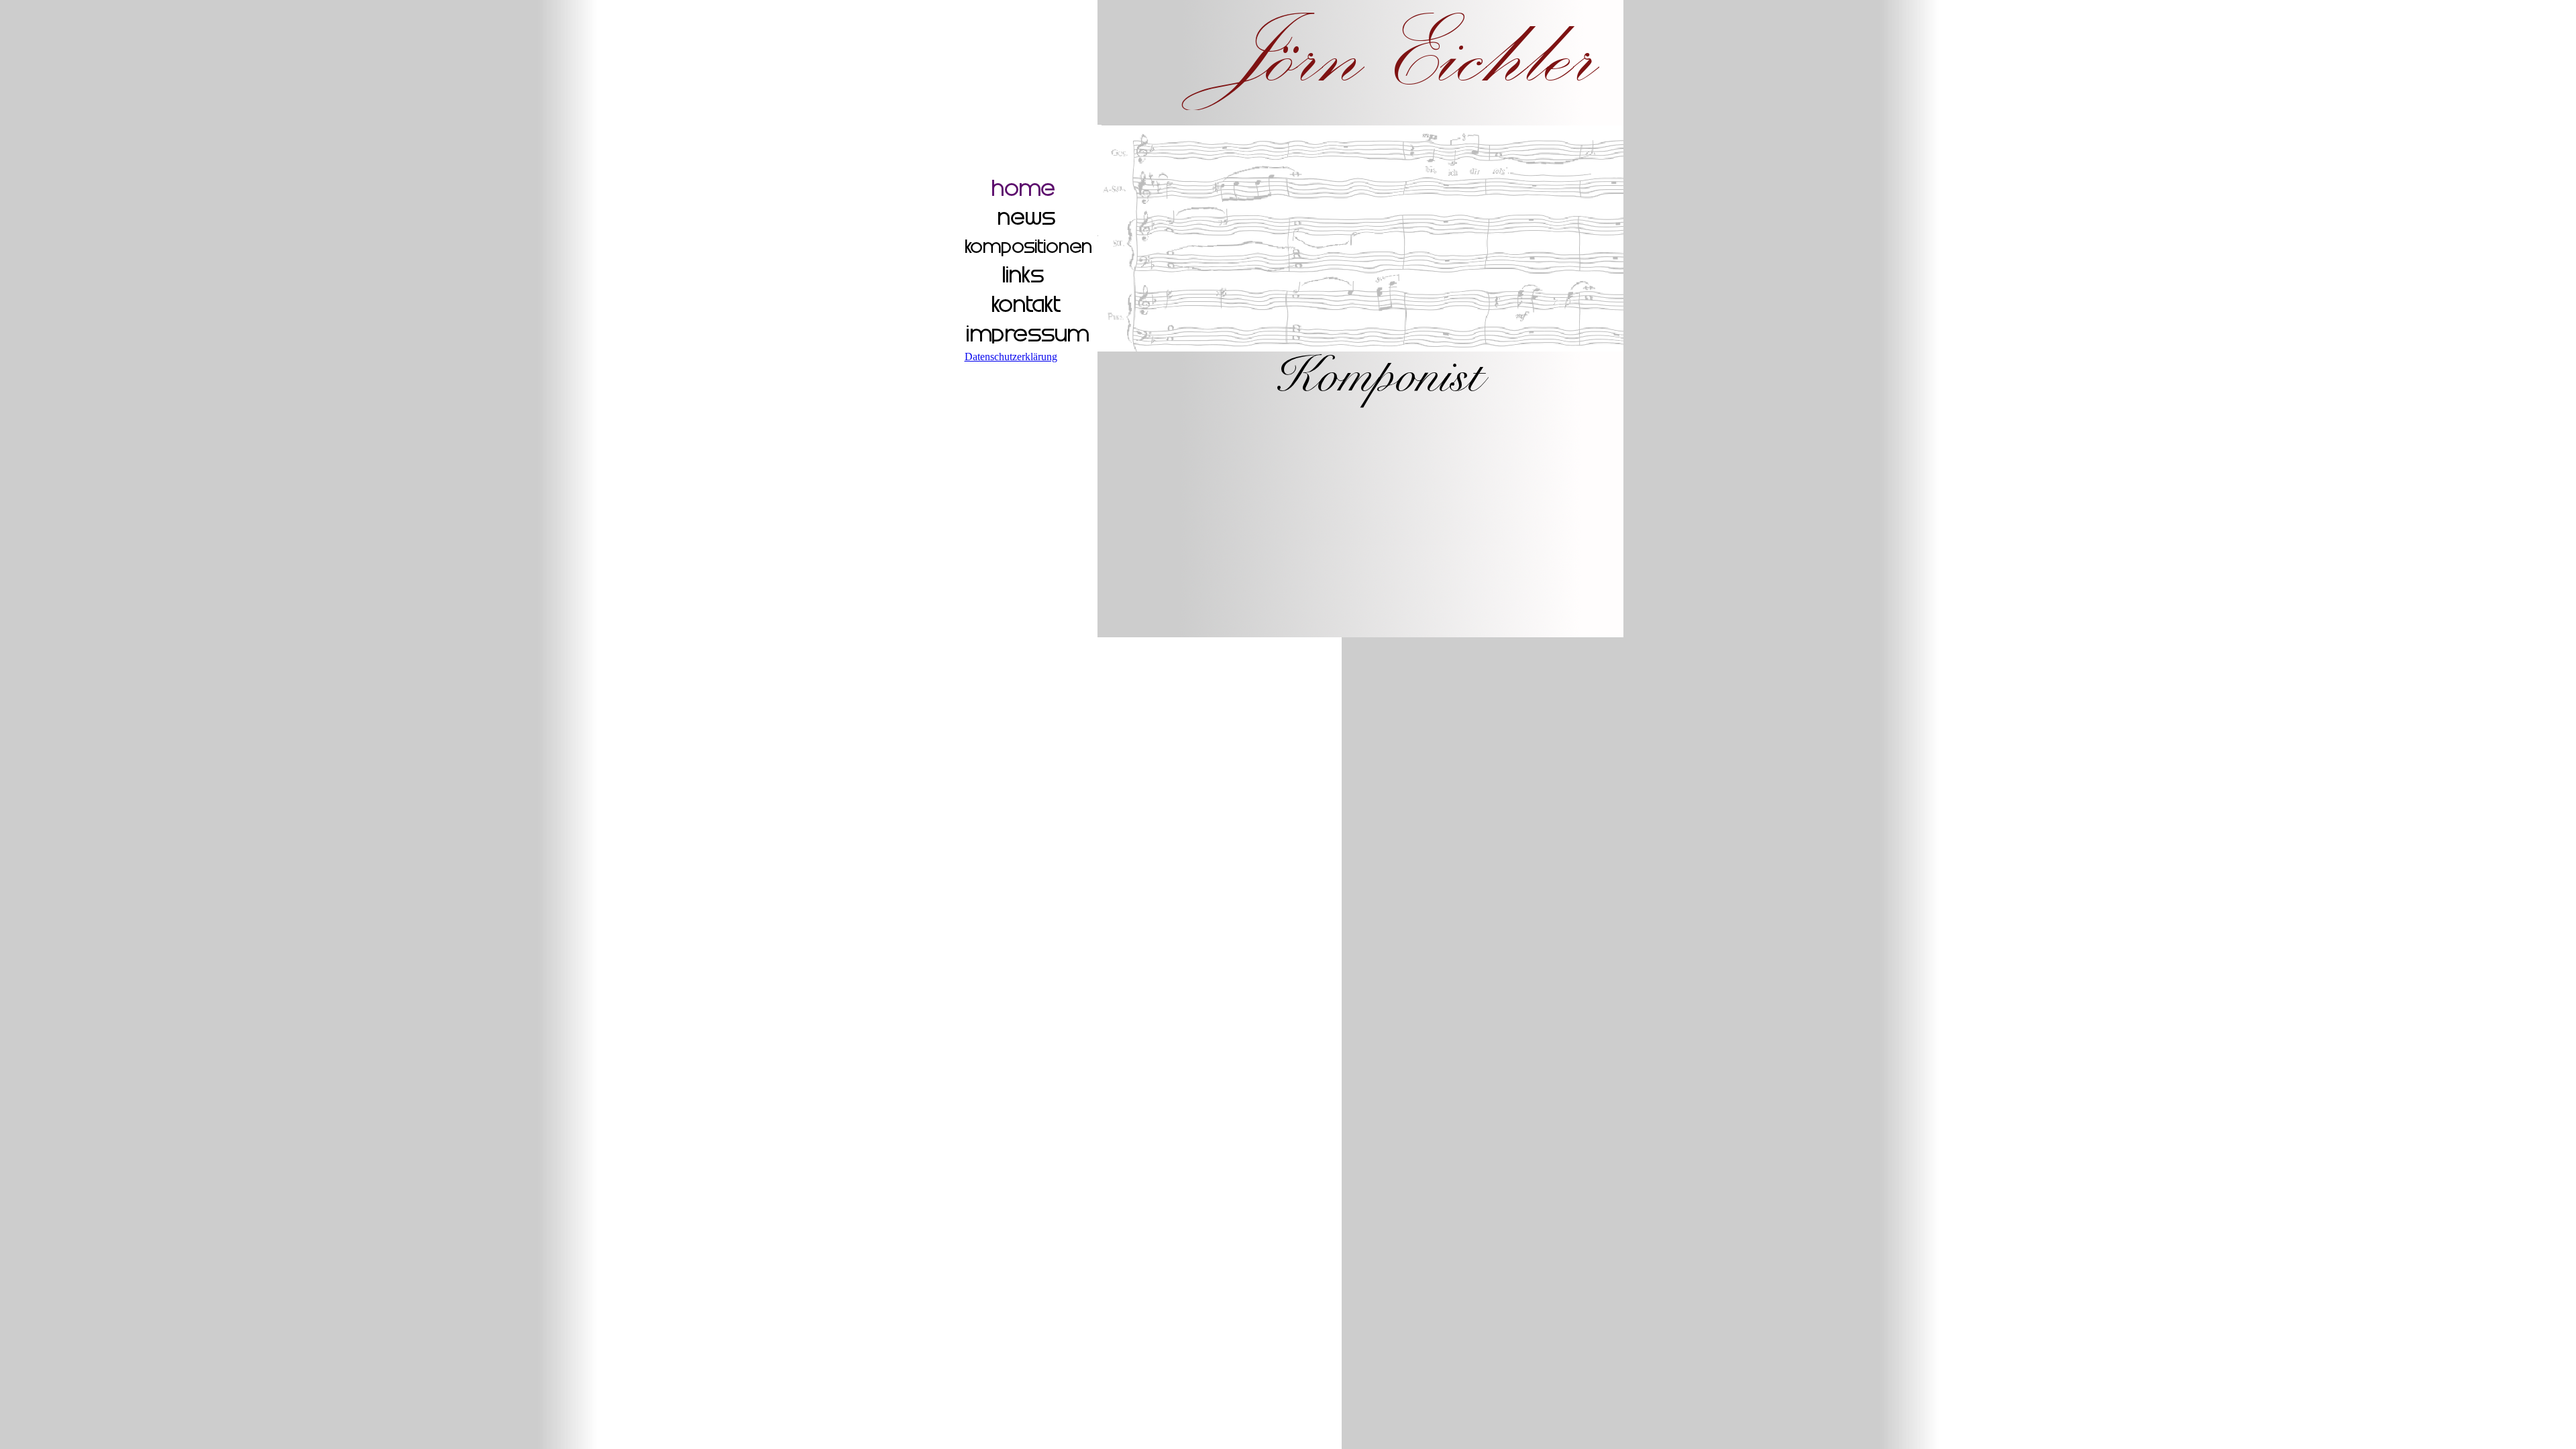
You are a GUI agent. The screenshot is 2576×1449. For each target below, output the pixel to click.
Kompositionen (1028, 247)
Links (1028, 276)
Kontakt (1028, 305)
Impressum (1028, 334)
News (1028, 218)
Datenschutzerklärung (1011, 357)
